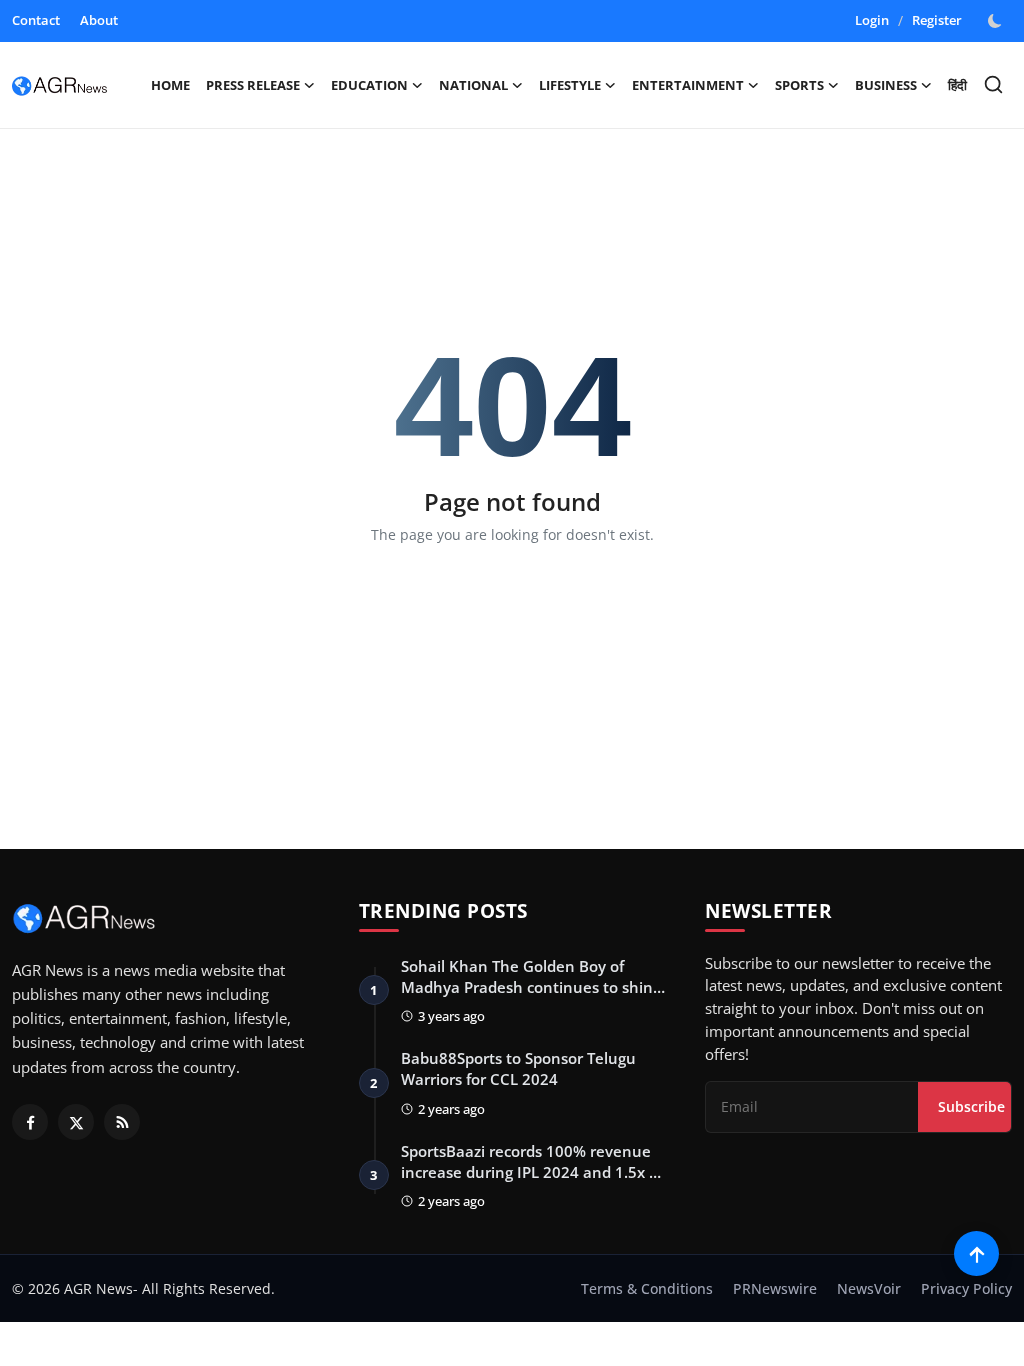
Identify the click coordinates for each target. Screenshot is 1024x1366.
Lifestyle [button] (570, 85)
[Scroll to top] (976, 1253)
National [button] (473, 85)
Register (937, 20)
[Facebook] (30, 1122)
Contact (36, 20)
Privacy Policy (966, 1288)
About (99, 20)
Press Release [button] (253, 85)
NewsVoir (869, 1288)
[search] (993, 84)
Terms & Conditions (647, 1288)
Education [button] (369, 85)
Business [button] (886, 85)
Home (170, 85)
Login (872, 20)
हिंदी (957, 85)
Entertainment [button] (688, 85)
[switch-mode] (997, 21)
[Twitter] (76, 1122)
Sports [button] (799, 85)
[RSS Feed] (122, 1122)
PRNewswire (775, 1288)
